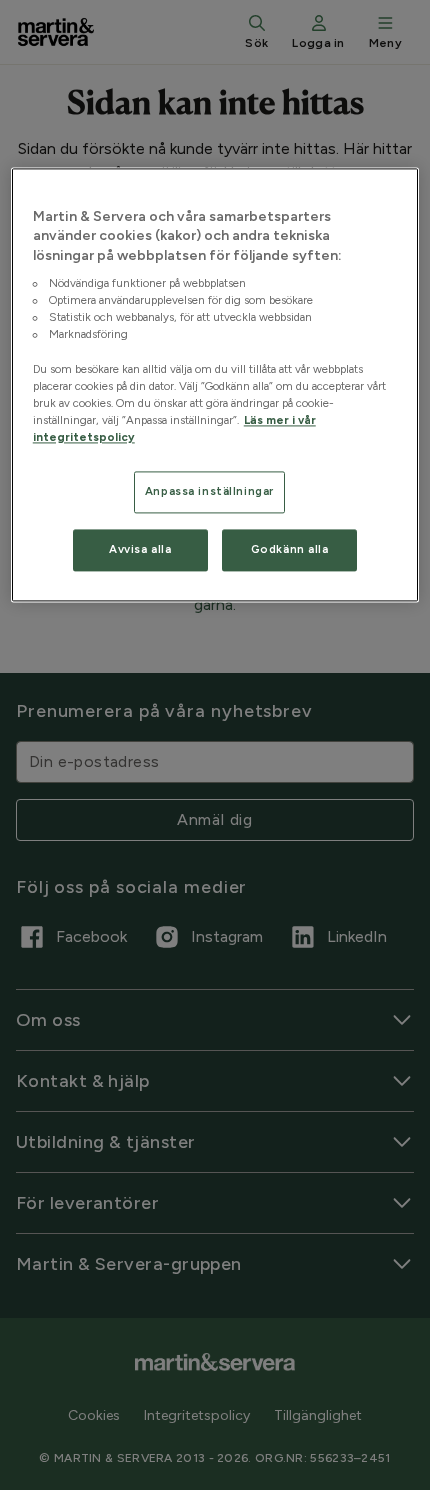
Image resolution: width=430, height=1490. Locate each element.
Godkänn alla (290, 549)
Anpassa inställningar (209, 491)
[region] (215, 384)
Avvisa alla (140, 549)
